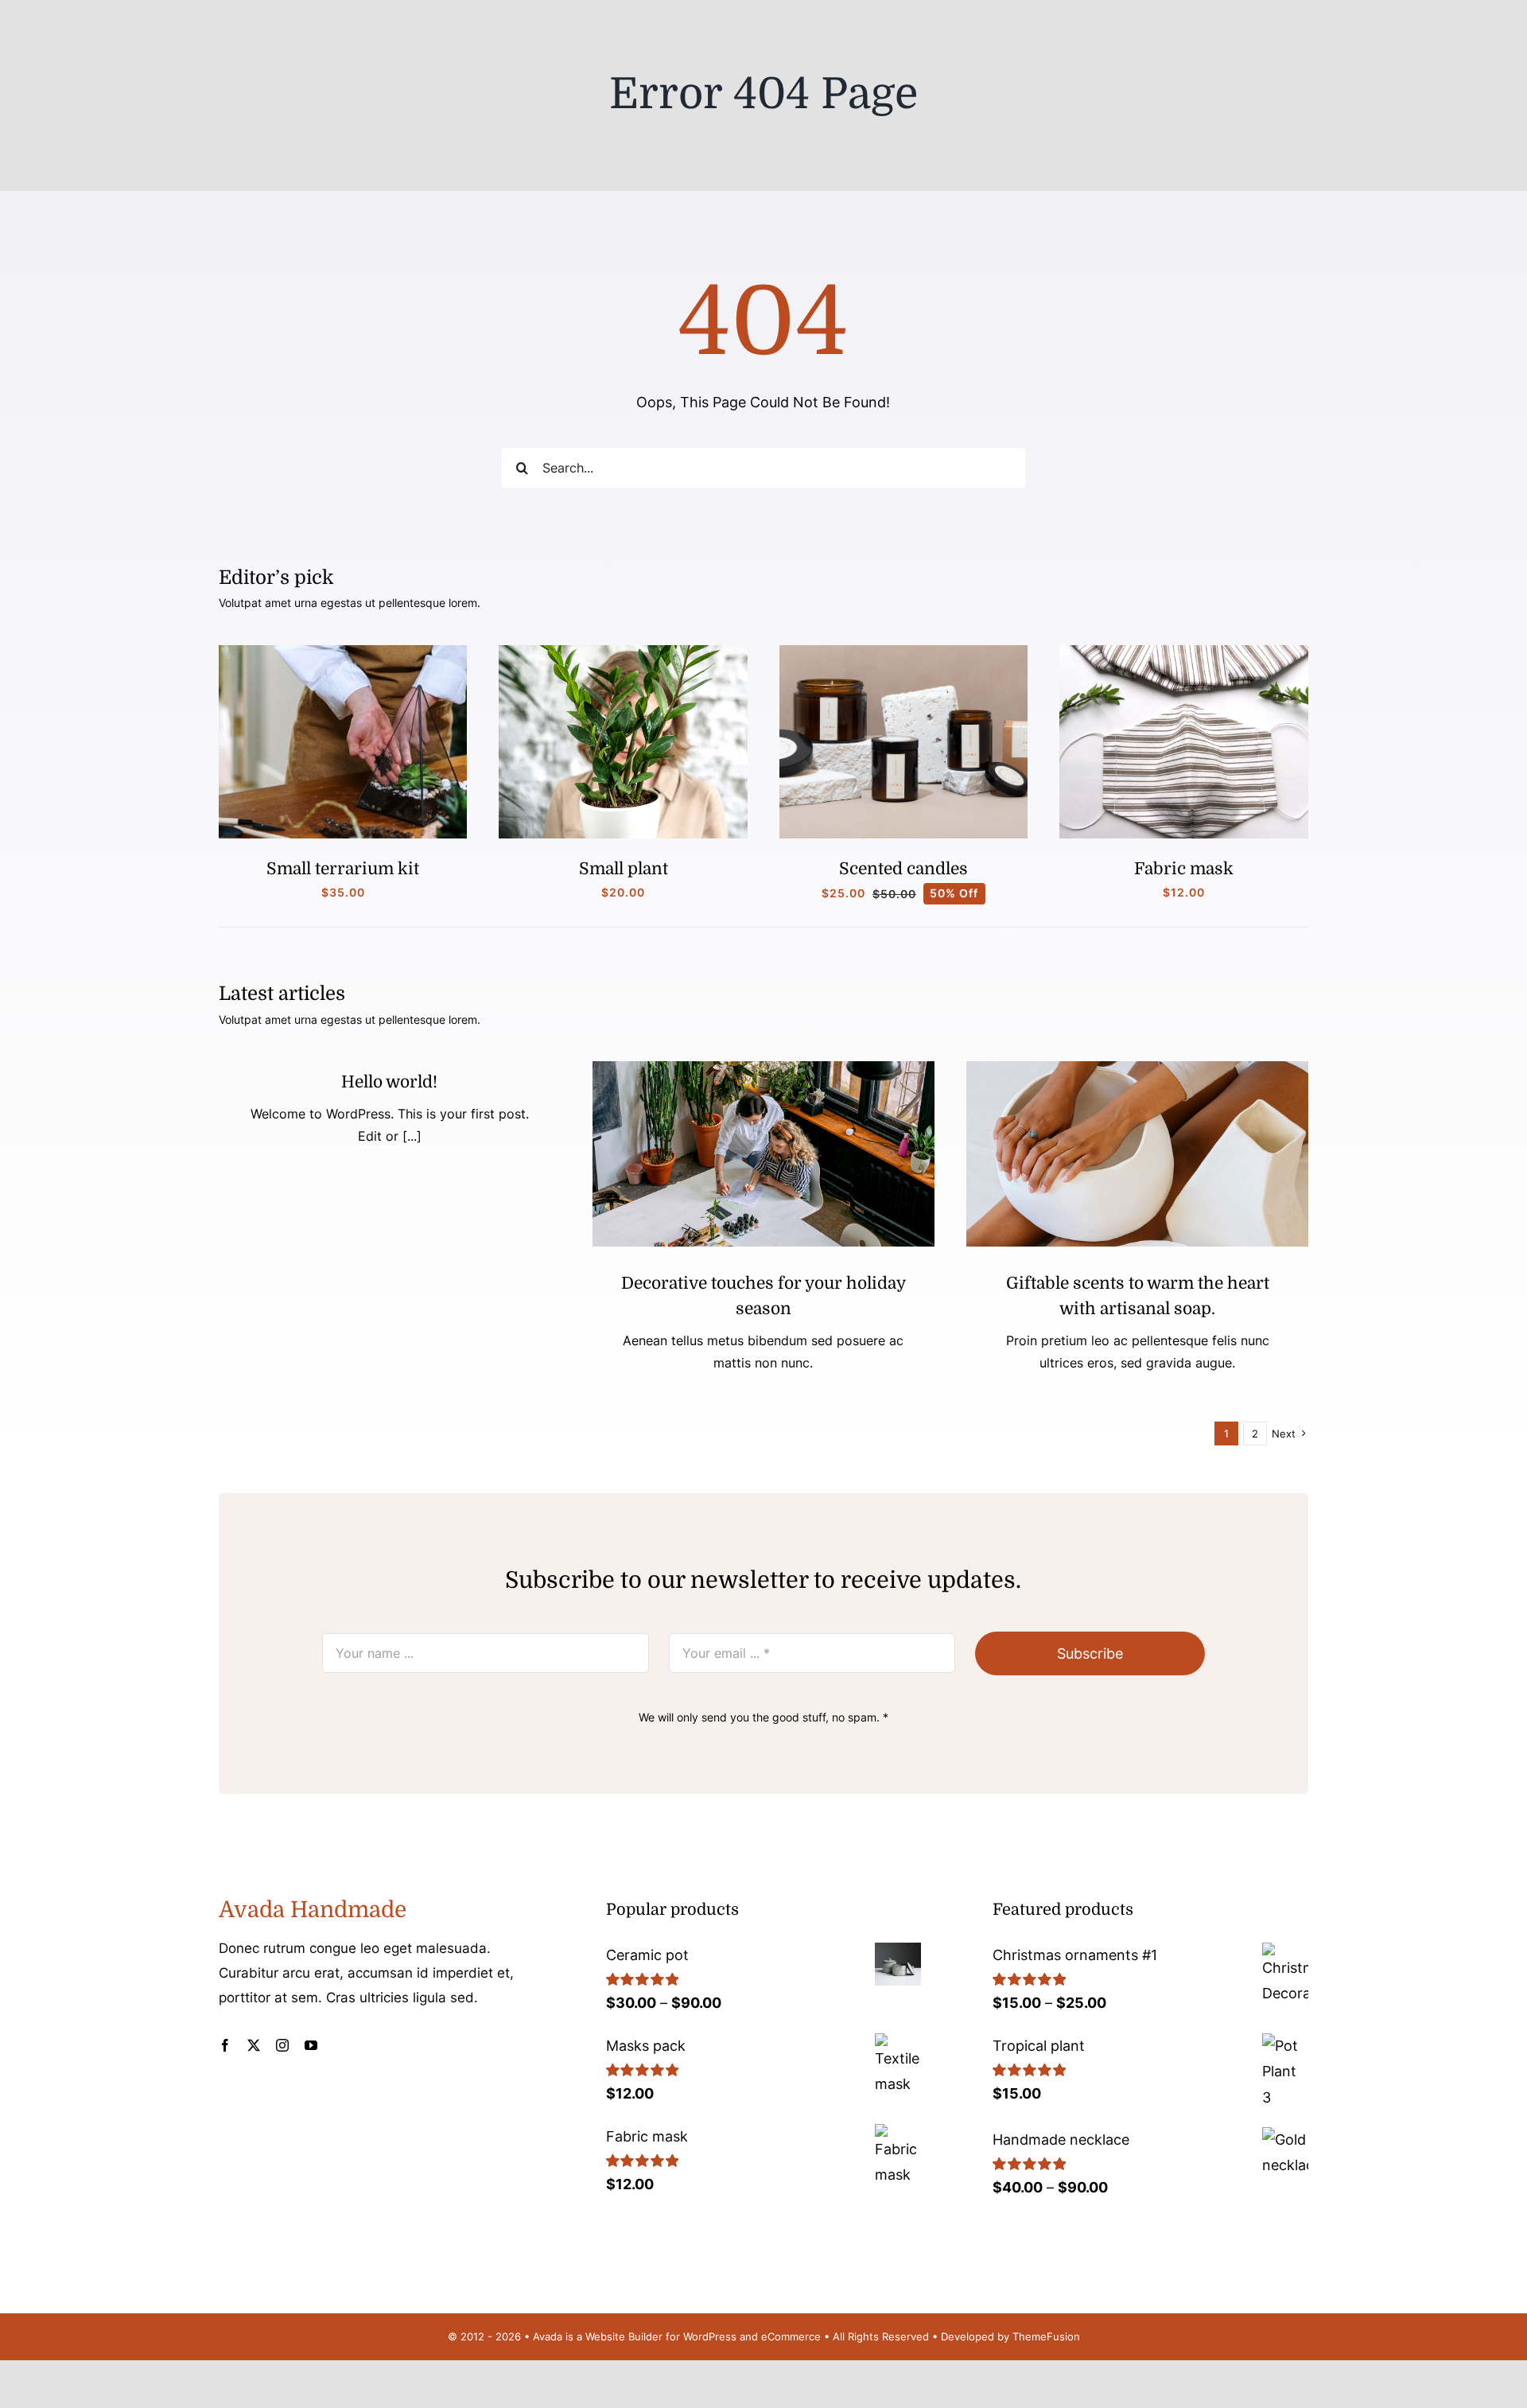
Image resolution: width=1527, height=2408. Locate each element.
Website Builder (624, 2336)
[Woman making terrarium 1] (343, 652)
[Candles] (904, 652)
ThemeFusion (1046, 2336)
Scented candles (903, 869)
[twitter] (254, 2045)
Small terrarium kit (343, 869)
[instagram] (282, 2045)
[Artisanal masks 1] (1184, 652)
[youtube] (311, 2045)
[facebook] (225, 2045)
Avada (548, 2336)
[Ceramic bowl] (1137, 1068)
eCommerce (791, 2336)
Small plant (624, 869)
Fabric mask (1184, 869)
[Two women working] (763, 1068)
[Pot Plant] (623, 652)
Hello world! (389, 1082)
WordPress (710, 2336)
